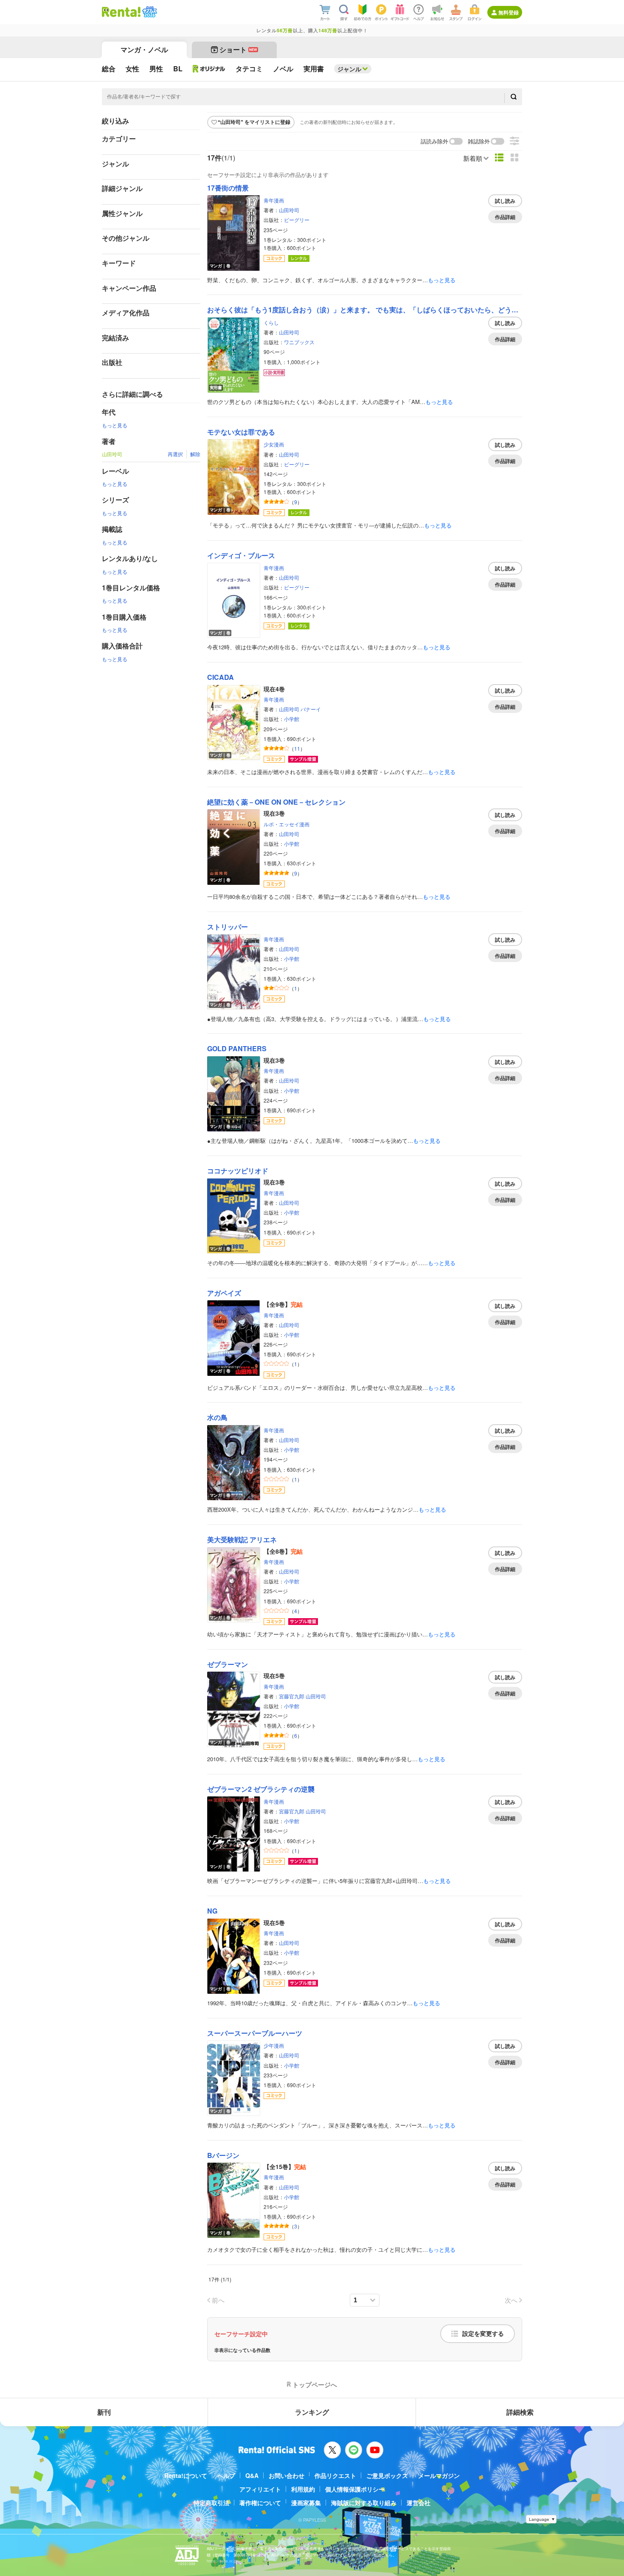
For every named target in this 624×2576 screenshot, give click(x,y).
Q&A (252, 2475)
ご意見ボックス (387, 2475)
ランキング (312, 2412)
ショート (238, 49)
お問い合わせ (287, 2475)
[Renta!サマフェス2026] (149, 12)
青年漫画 (274, 200)
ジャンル (349, 69)
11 (297, 748)
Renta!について (186, 2475)
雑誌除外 (479, 142)
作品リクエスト (335, 2475)
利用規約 (303, 2489)
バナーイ (311, 709)
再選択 (175, 454)
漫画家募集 (306, 2503)
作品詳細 (505, 217)
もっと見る (115, 425)
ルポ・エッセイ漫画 (287, 824)
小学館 (292, 719)
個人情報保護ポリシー (355, 2489)
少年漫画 (274, 2045)
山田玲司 (289, 210)
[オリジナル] (209, 69)
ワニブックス (299, 342)
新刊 (104, 2412)
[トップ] (121, 12)
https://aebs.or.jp (222, 2561)
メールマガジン (439, 2475)
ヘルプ (226, 2475)
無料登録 (509, 12)
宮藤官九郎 (292, 1696)
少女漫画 (274, 444)
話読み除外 (434, 142)
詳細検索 (520, 2412)
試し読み (505, 201)
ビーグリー (297, 220)
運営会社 (419, 2503)
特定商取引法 (211, 2503)
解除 (195, 454)
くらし (271, 322)
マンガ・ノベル (144, 49)
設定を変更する (483, 2334)
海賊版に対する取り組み (364, 2503)
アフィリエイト (260, 2489)
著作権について (260, 2503)
